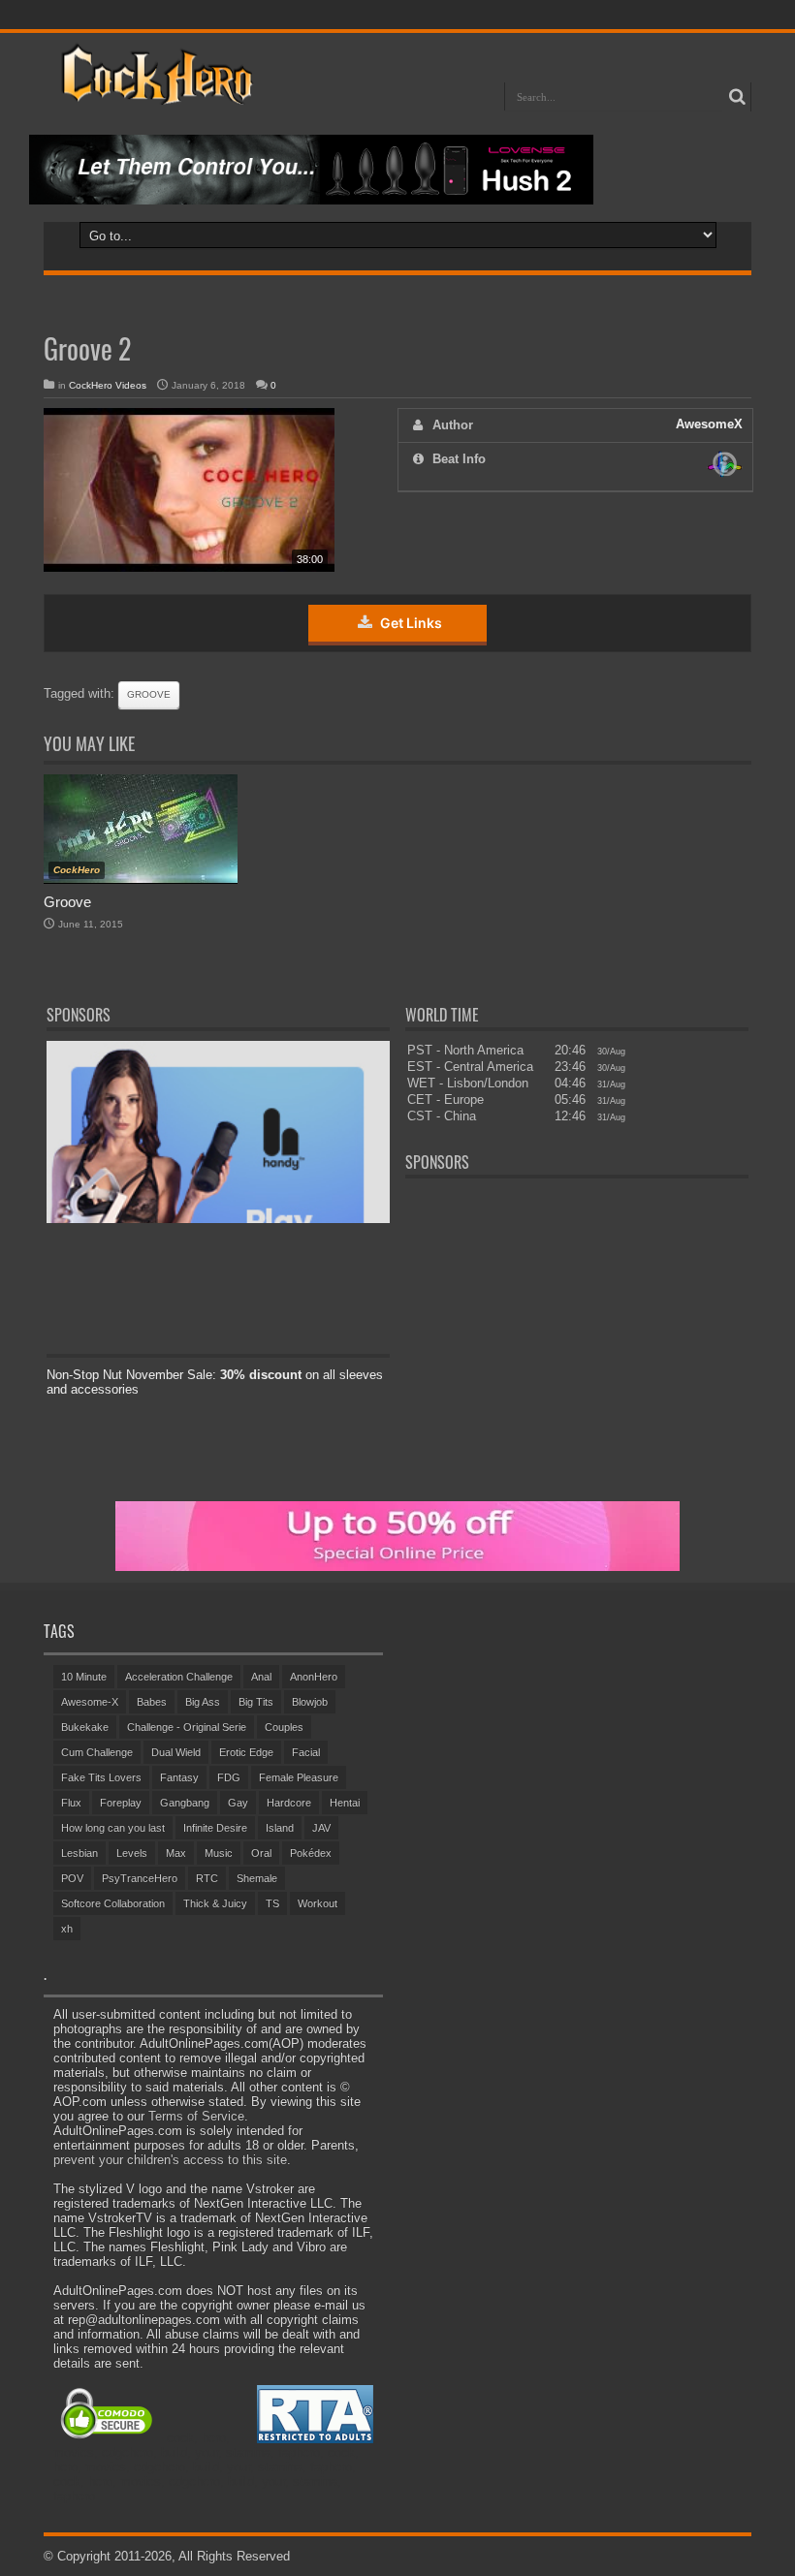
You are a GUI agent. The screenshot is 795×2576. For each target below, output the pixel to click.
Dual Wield (176, 1752)
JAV (321, 1828)
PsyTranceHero (140, 1878)
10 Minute (84, 1677)
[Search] (737, 97)
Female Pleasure (299, 1777)
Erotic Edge (246, 1752)
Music (219, 1853)
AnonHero (314, 1677)
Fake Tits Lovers (101, 1777)
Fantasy (179, 1777)
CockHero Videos (108, 385)
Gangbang (185, 1803)
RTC (207, 1878)
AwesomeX (709, 424)
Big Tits (256, 1702)
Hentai (345, 1803)
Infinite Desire (215, 1828)
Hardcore (289, 1803)
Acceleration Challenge (179, 1677)
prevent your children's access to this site (170, 2160)
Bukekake (85, 1727)
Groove (149, 694)
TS (272, 1903)
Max (176, 1853)
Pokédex (311, 1853)
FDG (229, 1777)
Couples (284, 1727)
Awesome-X (90, 1702)
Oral (261, 1853)
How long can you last (113, 1828)
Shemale (257, 1878)
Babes (152, 1702)
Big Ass (203, 1702)
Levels (132, 1853)
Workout (318, 1903)
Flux (71, 1803)
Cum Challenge (97, 1752)
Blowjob (310, 1702)
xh (67, 1929)
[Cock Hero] (154, 91)
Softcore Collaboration (113, 1903)
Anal (261, 1677)
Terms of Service (196, 2116)
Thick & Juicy (215, 1903)
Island (280, 1828)
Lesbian (79, 1853)
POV (72, 1878)
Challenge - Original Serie (187, 1727)
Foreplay (121, 1803)
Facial (306, 1752)
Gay (238, 1803)
